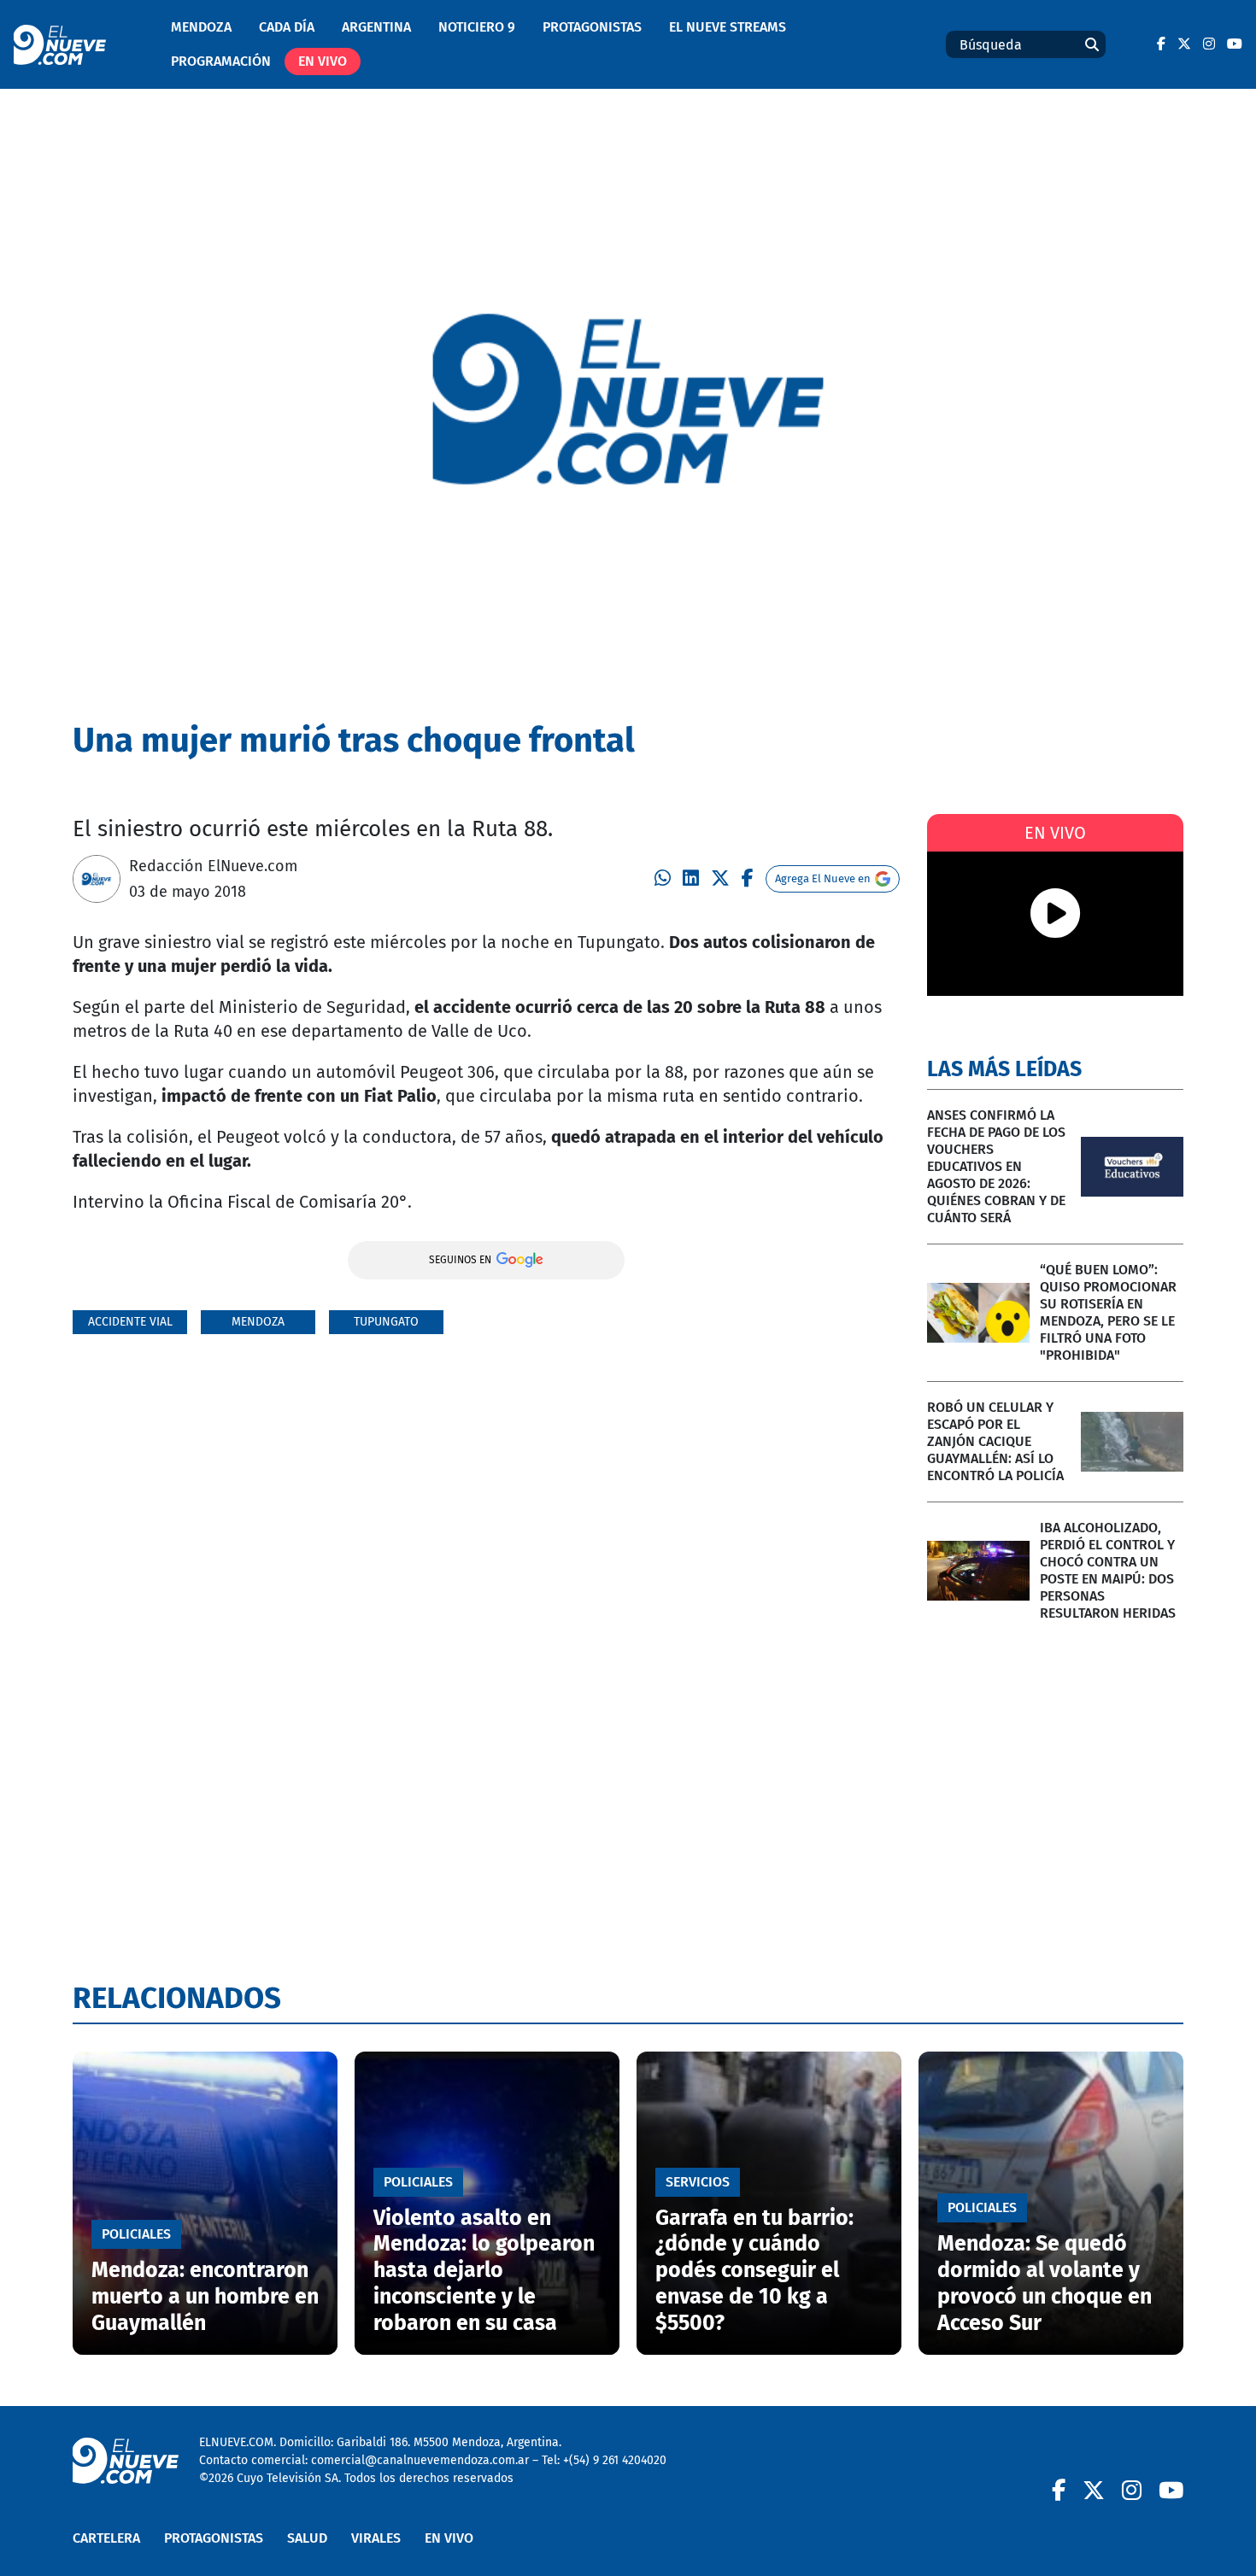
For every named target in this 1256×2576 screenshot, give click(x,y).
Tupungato (386, 1322)
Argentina (376, 27)
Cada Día (287, 27)
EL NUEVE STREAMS (728, 27)
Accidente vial (130, 1322)
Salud (307, 2538)
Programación (221, 61)
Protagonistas (592, 27)
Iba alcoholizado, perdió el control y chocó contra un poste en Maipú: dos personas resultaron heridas (1108, 1570)
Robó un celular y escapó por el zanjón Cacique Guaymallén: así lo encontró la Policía (995, 1441)
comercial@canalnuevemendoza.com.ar (420, 2460)
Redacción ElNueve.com (213, 866)
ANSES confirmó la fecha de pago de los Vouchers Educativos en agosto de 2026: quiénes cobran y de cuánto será (996, 1166)
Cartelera (106, 2538)
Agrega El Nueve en (823, 878)
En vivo (323, 61)
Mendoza (201, 27)
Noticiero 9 (477, 27)
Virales (376, 2538)
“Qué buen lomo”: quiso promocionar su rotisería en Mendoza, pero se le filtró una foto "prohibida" (1108, 1312)
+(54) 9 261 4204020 (615, 2460)
